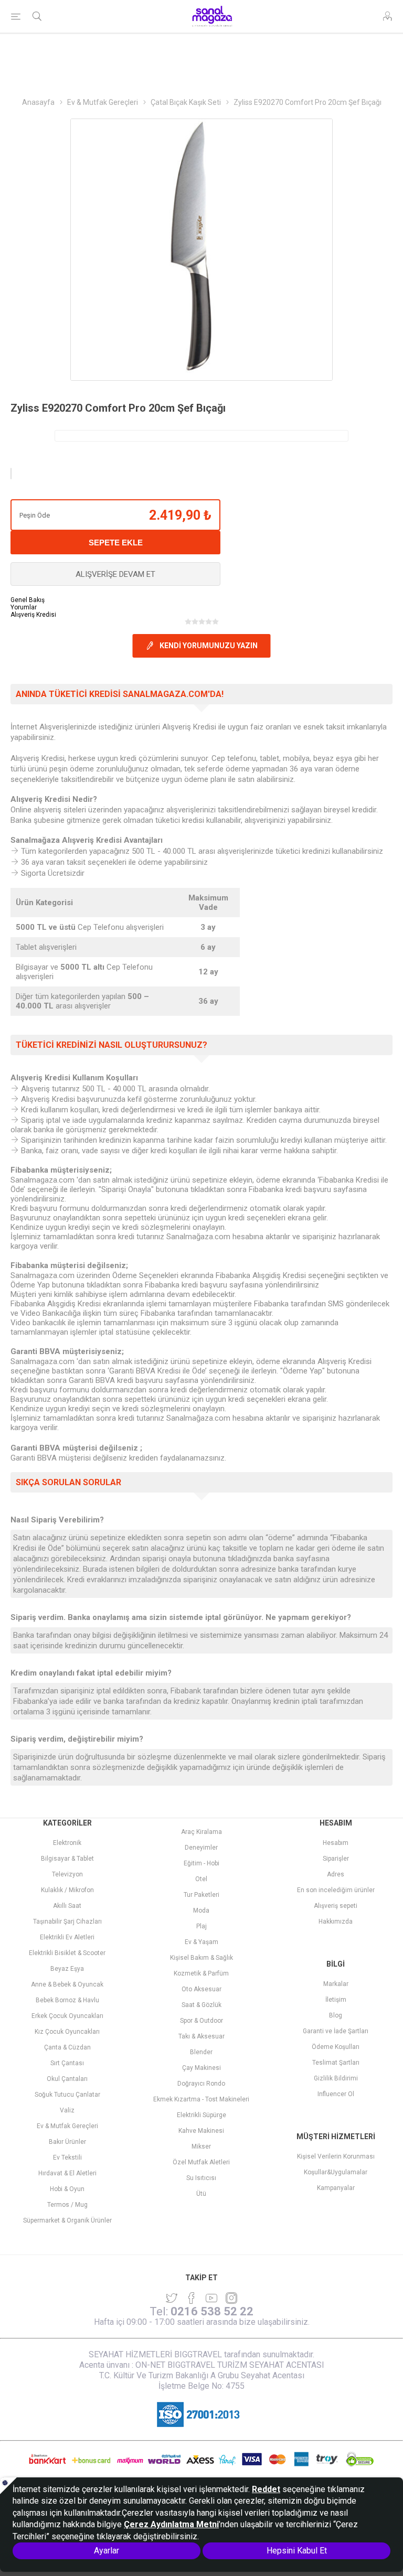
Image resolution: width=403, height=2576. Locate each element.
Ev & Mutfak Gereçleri (67, 2126)
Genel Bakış (28, 600)
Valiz (67, 2110)
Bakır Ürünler (67, 2142)
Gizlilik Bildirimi (336, 2078)
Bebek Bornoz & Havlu (67, 2000)
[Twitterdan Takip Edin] (172, 2298)
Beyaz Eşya (67, 1969)
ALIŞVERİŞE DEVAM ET (115, 574)
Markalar (336, 1984)
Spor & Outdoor (201, 2021)
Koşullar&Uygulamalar (336, 2172)
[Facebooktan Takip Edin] (192, 2298)
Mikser (201, 2146)
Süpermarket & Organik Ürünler (67, 2220)
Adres (336, 1874)
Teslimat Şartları (336, 2063)
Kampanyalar (336, 2188)
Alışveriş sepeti (336, 1906)
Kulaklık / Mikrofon (67, 1890)
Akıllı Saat (67, 1906)
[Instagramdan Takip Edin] (211, 2298)
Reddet (266, 2489)
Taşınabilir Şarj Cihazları (67, 1922)
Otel (201, 1879)
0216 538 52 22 (212, 2311)
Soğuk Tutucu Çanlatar (67, 2095)
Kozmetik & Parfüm (201, 1973)
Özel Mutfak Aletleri (201, 2162)
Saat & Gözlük (201, 2005)
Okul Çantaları (67, 2079)
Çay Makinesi (201, 2068)
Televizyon (67, 1874)
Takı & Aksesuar (201, 2036)
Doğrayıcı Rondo (201, 2084)
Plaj (201, 1926)
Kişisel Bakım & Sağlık (201, 1958)
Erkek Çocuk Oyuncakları (67, 2016)
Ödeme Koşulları (336, 2047)
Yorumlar (24, 607)
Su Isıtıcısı (201, 2178)
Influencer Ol (336, 2094)
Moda (201, 1910)
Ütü (201, 2194)
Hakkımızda (336, 1922)
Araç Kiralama (201, 1832)
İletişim (336, 2000)
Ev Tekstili (67, 2158)
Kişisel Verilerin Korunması (336, 2156)
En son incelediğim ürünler (336, 1890)
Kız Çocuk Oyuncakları (67, 2032)
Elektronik (67, 1843)
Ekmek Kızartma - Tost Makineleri (201, 2099)
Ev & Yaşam (201, 1942)
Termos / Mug (67, 2205)
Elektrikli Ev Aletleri (67, 1937)
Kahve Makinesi (201, 2131)
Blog (336, 2015)
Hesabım (336, 1843)
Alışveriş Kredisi (33, 615)
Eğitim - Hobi (201, 1863)
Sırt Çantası (67, 2063)
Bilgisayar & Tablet (67, 1859)
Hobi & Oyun (67, 2189)
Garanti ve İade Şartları (336, 2031)
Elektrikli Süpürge (201, 2115)
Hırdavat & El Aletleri (67, 2173)
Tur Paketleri (201, 1895)
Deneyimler (201, 1848)
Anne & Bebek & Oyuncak (67, 1984)
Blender (201, 2052)
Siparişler (336, 1859)
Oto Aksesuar (201, 1989)
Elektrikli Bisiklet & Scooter (67, 1953)
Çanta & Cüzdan (67, 2047)
